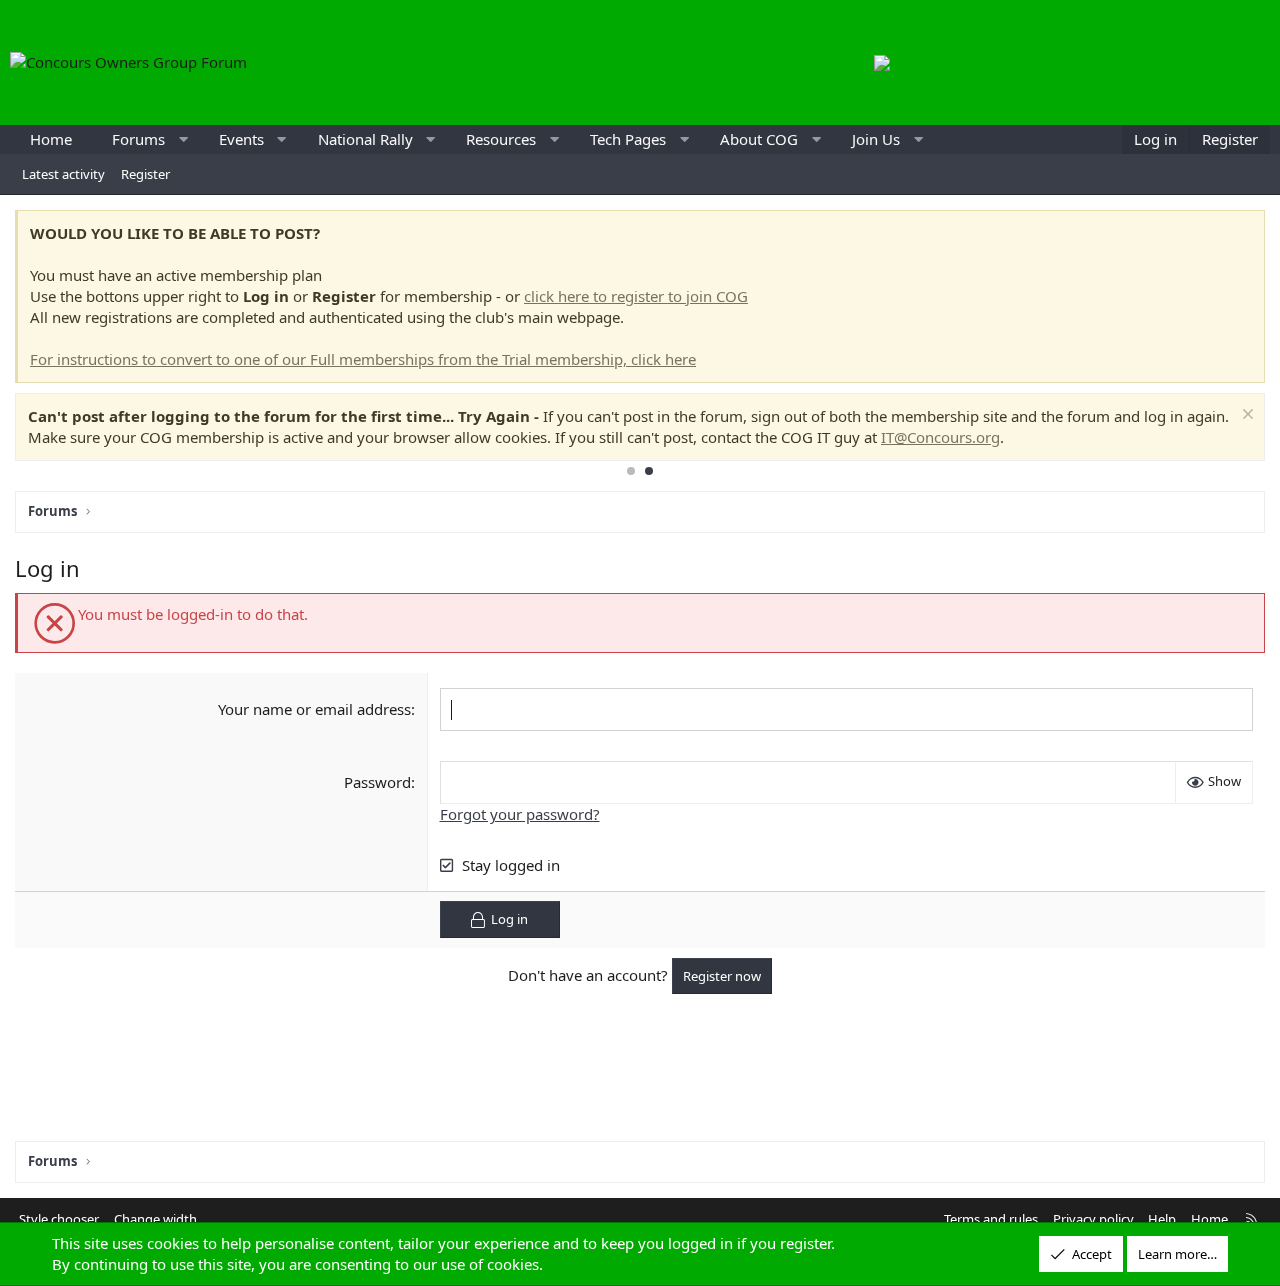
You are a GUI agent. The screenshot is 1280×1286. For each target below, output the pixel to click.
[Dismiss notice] (1245, 416)
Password (377, 782)
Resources (501, 139)
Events (241, 139)
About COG (759, 139)
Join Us (876, 139)
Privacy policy (1093, 1219)
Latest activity (63, 174)
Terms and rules (991, 1219)
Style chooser (59, 1219)
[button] (183, 139)
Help (1162, 1219)
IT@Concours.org (940, 437)
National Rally (365, 139)
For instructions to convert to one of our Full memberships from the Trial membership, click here (363, 359)
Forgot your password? (520, 814)
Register (145, 174)
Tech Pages (628, 139)
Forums (138, 139)
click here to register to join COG (636, 296)
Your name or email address (314, 709)
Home (51, 139)
